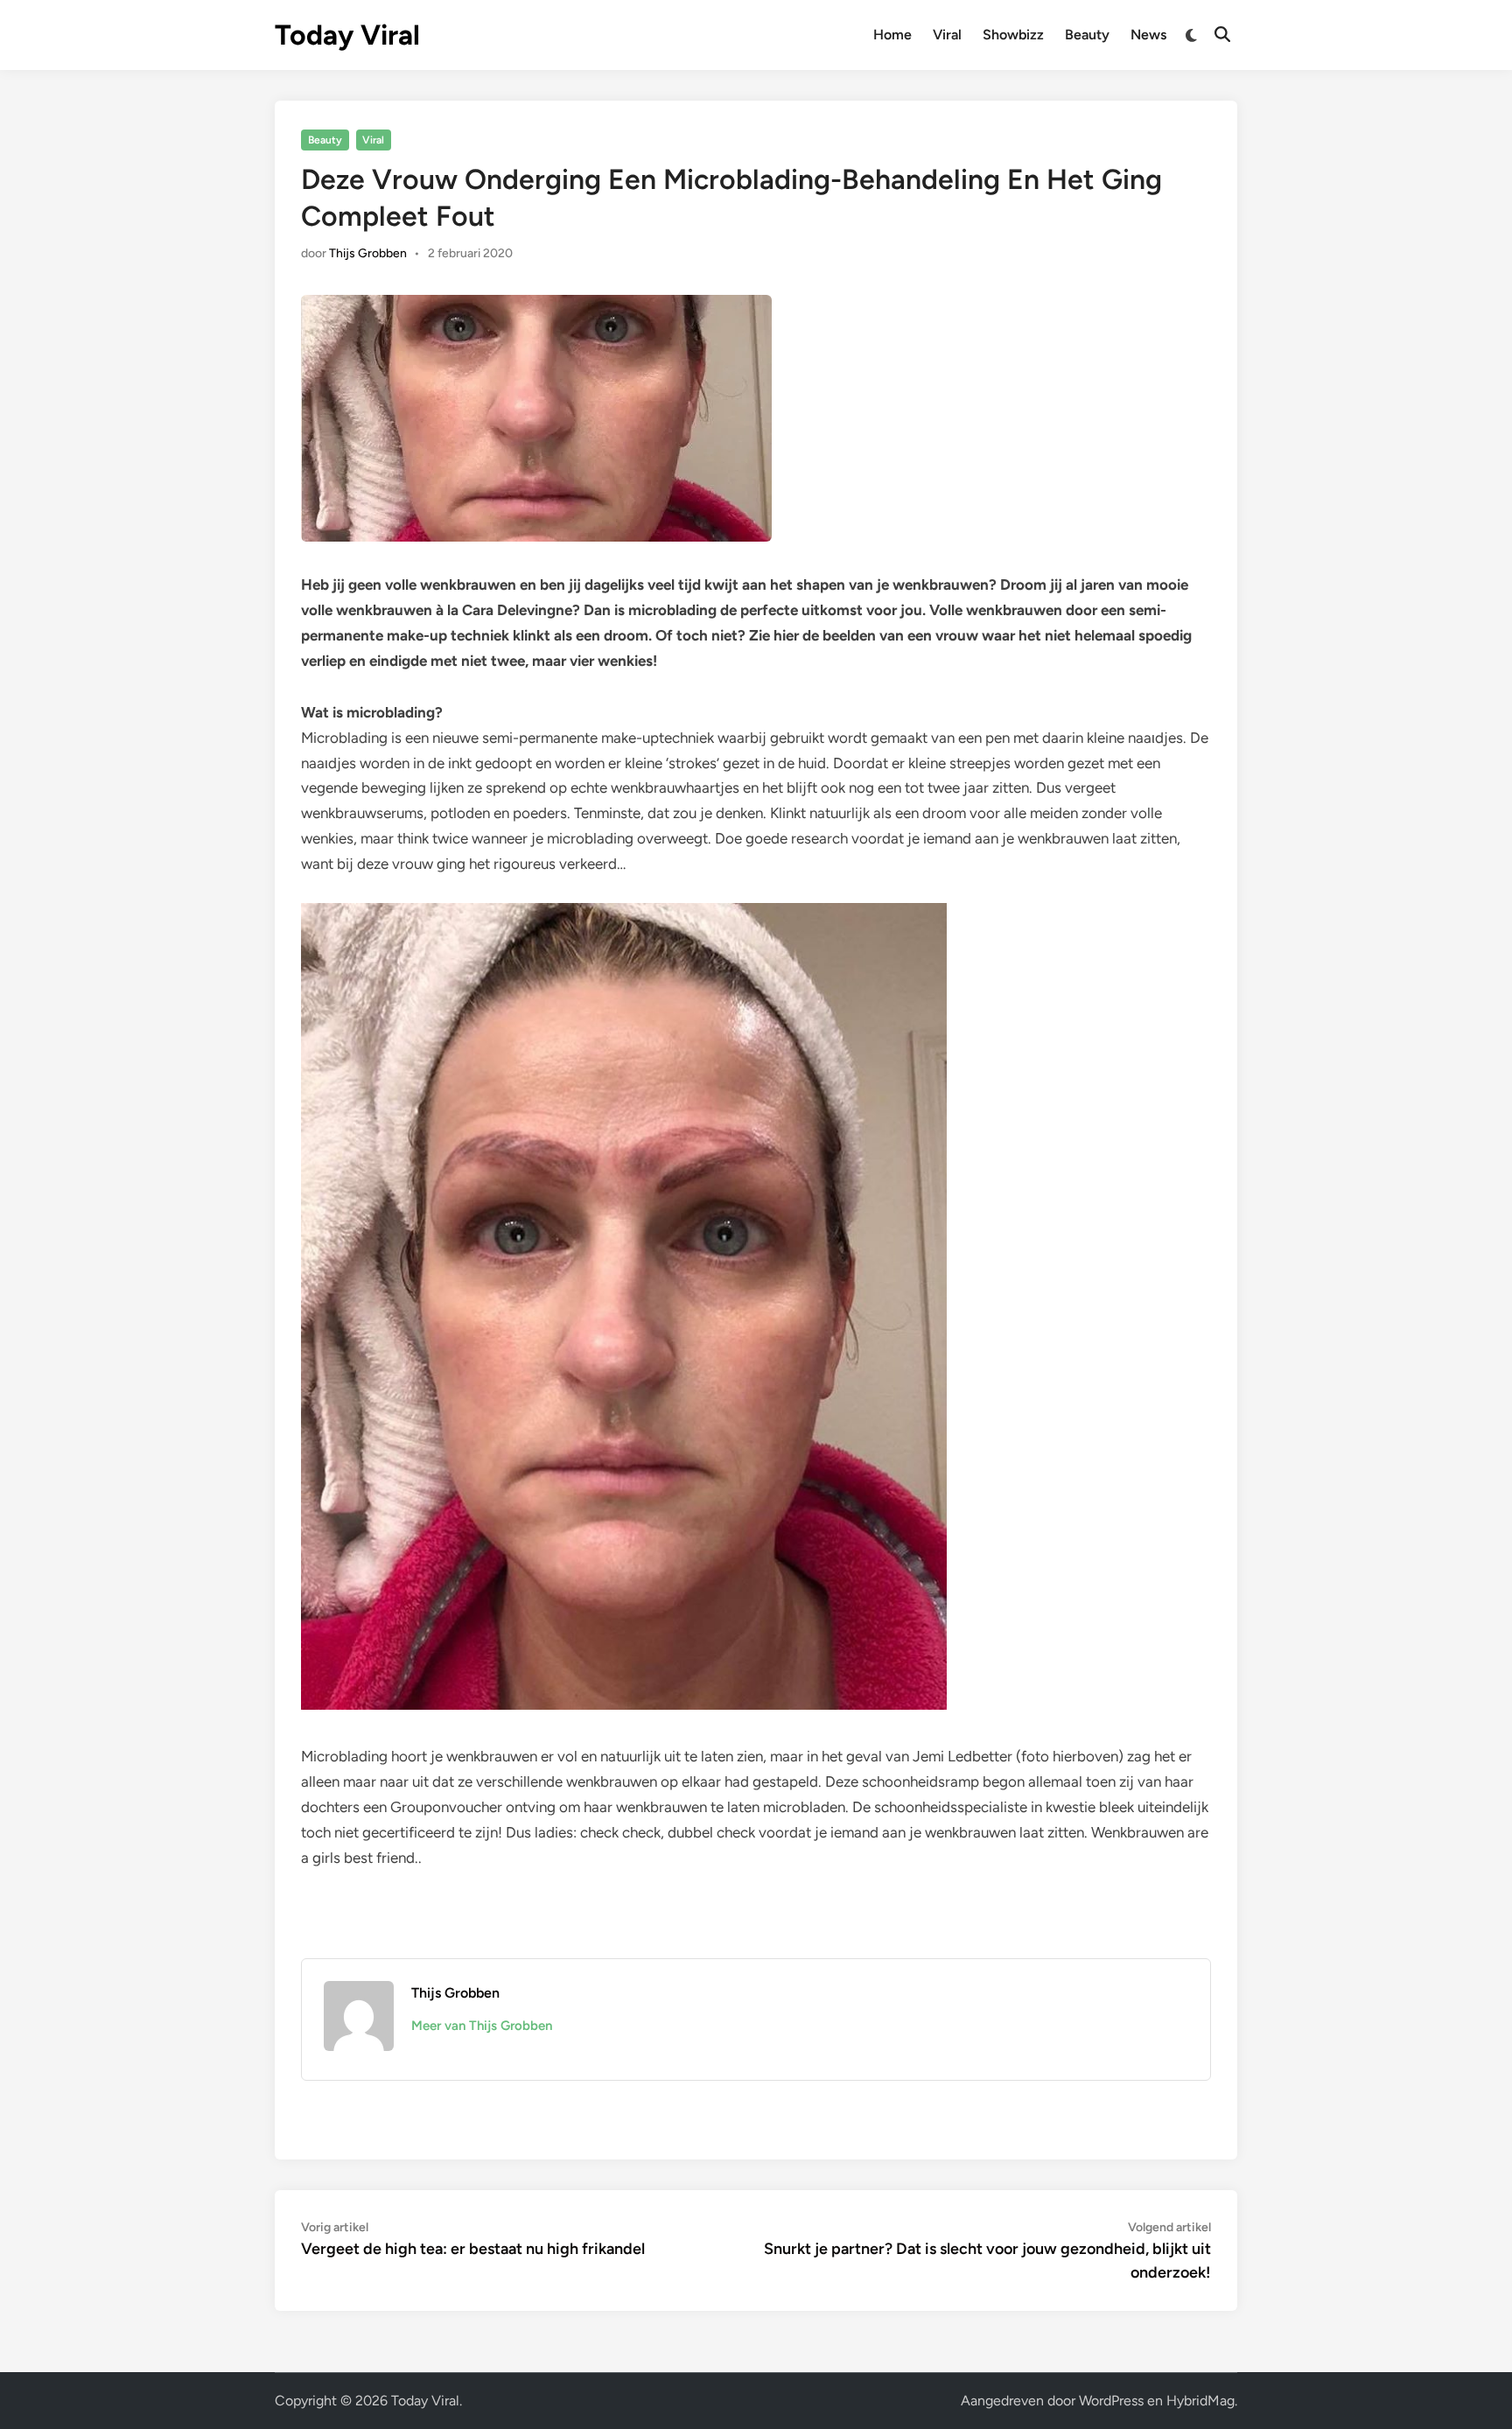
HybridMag (1200, 2401)
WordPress (1111, 2401)
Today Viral (347, 35)
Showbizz (1013, 35)
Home (892, 35)
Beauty (1087, 35)
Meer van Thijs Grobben (482, 2026)
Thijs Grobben (368, 253)
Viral (947, 35)
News (1148, 35)
